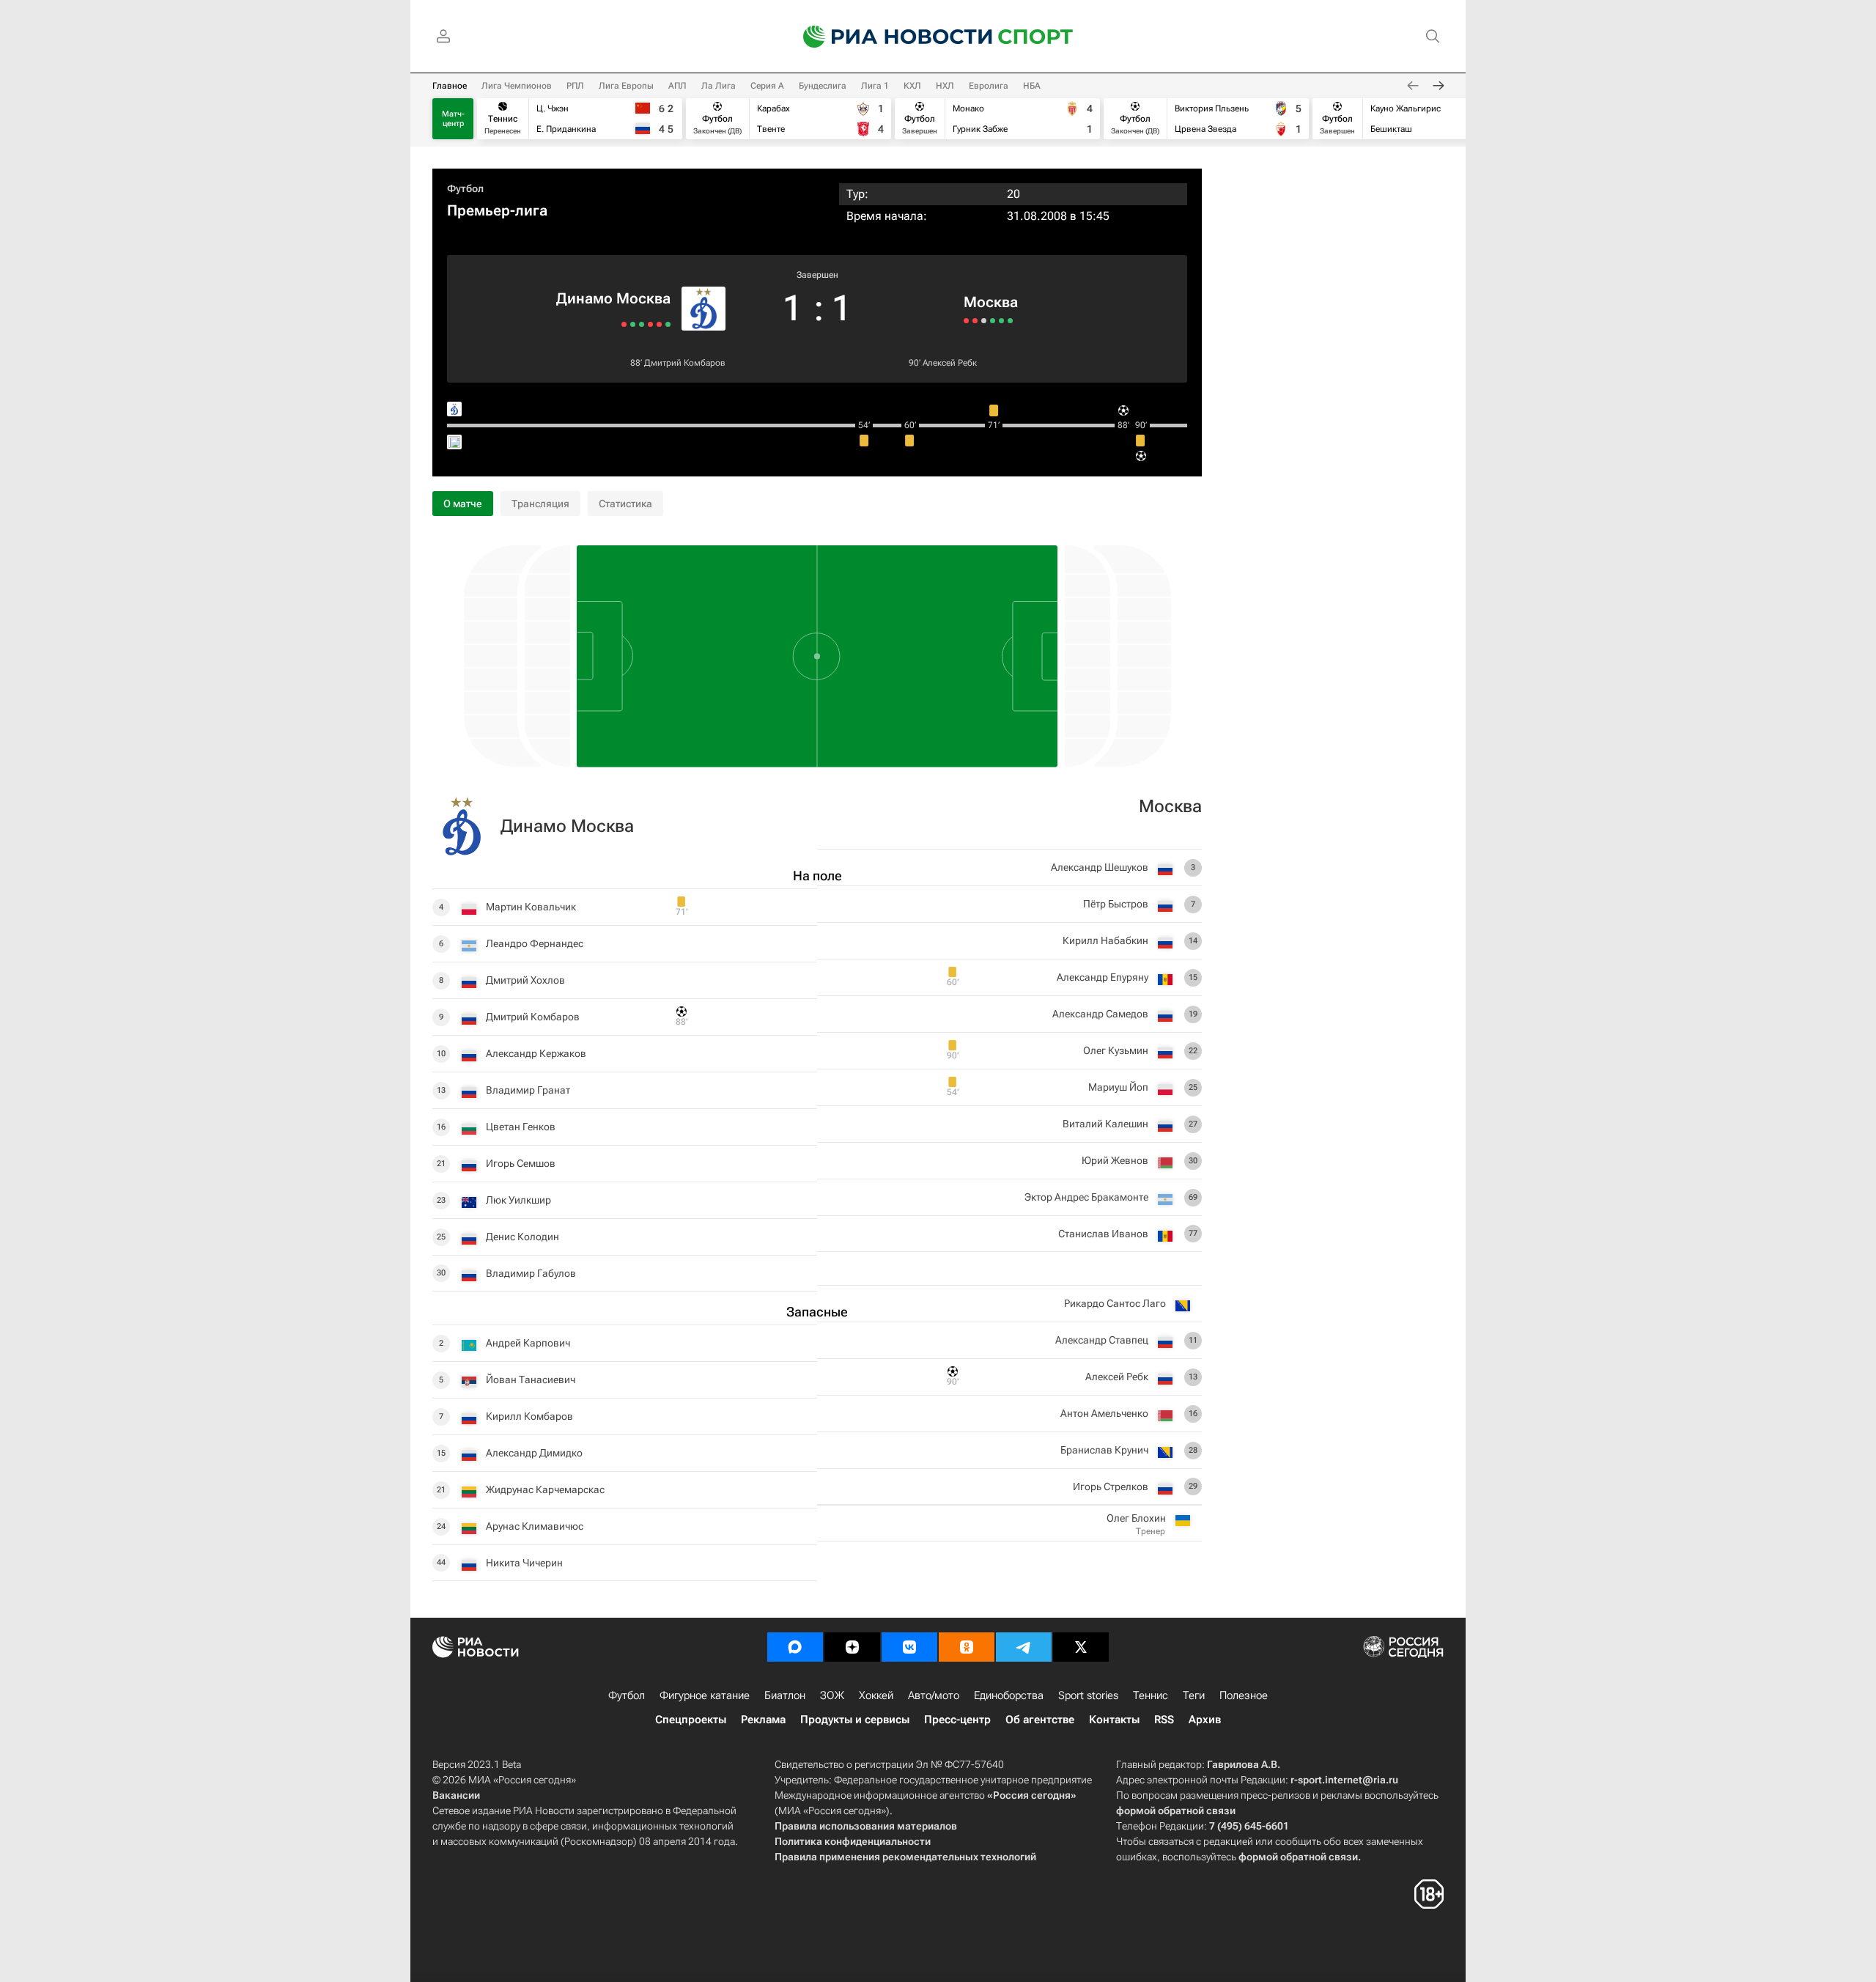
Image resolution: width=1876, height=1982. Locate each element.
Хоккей (876, 1695)
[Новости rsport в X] (1081, 1647)
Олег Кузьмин (1116, 1050)
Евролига (989, 86)
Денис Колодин (522, 1237)
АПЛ (677, 86)
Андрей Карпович (528, 1343)
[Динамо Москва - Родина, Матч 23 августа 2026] (668, 324)
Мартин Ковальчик (531, 907)
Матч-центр (453, 119)
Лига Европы (626, 86)
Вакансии (456, 1795)
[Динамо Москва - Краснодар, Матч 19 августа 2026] (659, 324)
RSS (1164, 1720)
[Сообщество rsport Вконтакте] (909, 1647)
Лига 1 (875, 86)
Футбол (465, 188)
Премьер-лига (497, 210)
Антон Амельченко (1104, 1413)
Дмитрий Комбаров (685, 363)
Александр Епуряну (1103, 977)
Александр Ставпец (1102, 1340)
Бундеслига (823, 86)
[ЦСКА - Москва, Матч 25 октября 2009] (1001, 321)
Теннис (1151, 1695)
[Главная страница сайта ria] (888, 37)
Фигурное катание (705, 1695)
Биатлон (785, 1695)
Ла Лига (719, 86)
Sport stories (1088, 1695)
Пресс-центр (957, 1720)
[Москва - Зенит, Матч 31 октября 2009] (993, 321)
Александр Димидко (534, 1453)
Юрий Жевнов (1115, 1160)
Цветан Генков (521, 1127)
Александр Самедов (1100, 1014)
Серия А (767, 86)
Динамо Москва (613, 298)
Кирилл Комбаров (529, 1416)
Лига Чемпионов (517, 86)
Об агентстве (1040, 1720)
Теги (1194, 1695)
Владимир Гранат (528, 1090)
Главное (450, 86)
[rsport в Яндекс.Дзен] (852, 1647)
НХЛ (945, 86)
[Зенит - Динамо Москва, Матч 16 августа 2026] (650, 324)
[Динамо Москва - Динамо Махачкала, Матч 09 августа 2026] (642, 324)
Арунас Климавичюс (535, 1526)
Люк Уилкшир (518, 1200)
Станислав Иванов (1103, 1234)
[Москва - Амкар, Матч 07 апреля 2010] (966, 321)
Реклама (763, 1720)
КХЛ (912, 86)
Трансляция (540, 504)
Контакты (1114, 1720)
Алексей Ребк (950, 363)
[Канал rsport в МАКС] (795, 1647)
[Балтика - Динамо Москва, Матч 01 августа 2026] (624, 324)
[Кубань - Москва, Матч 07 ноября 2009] (984, 321)
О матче (463, 504)
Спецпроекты (691, 1720)
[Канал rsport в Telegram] (1024, 1647)
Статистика (625, 504)
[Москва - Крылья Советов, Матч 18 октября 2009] (1010, 321)
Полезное (1244, 1695)
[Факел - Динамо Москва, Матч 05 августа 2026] (633, 324)
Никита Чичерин (524, 1563)
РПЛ (575, 86)
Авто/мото (934, 1695)
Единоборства (1009, 1695)
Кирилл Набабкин (1105, 940)
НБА (1032, 86)
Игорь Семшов (521, 1163)
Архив (1205, 1720)
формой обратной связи (1176, 1810)
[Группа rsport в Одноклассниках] (967, 1647)
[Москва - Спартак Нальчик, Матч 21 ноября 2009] (975, 321)
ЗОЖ (832, 1695)
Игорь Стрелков (1111, 1486)
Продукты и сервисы (855, 1720)
